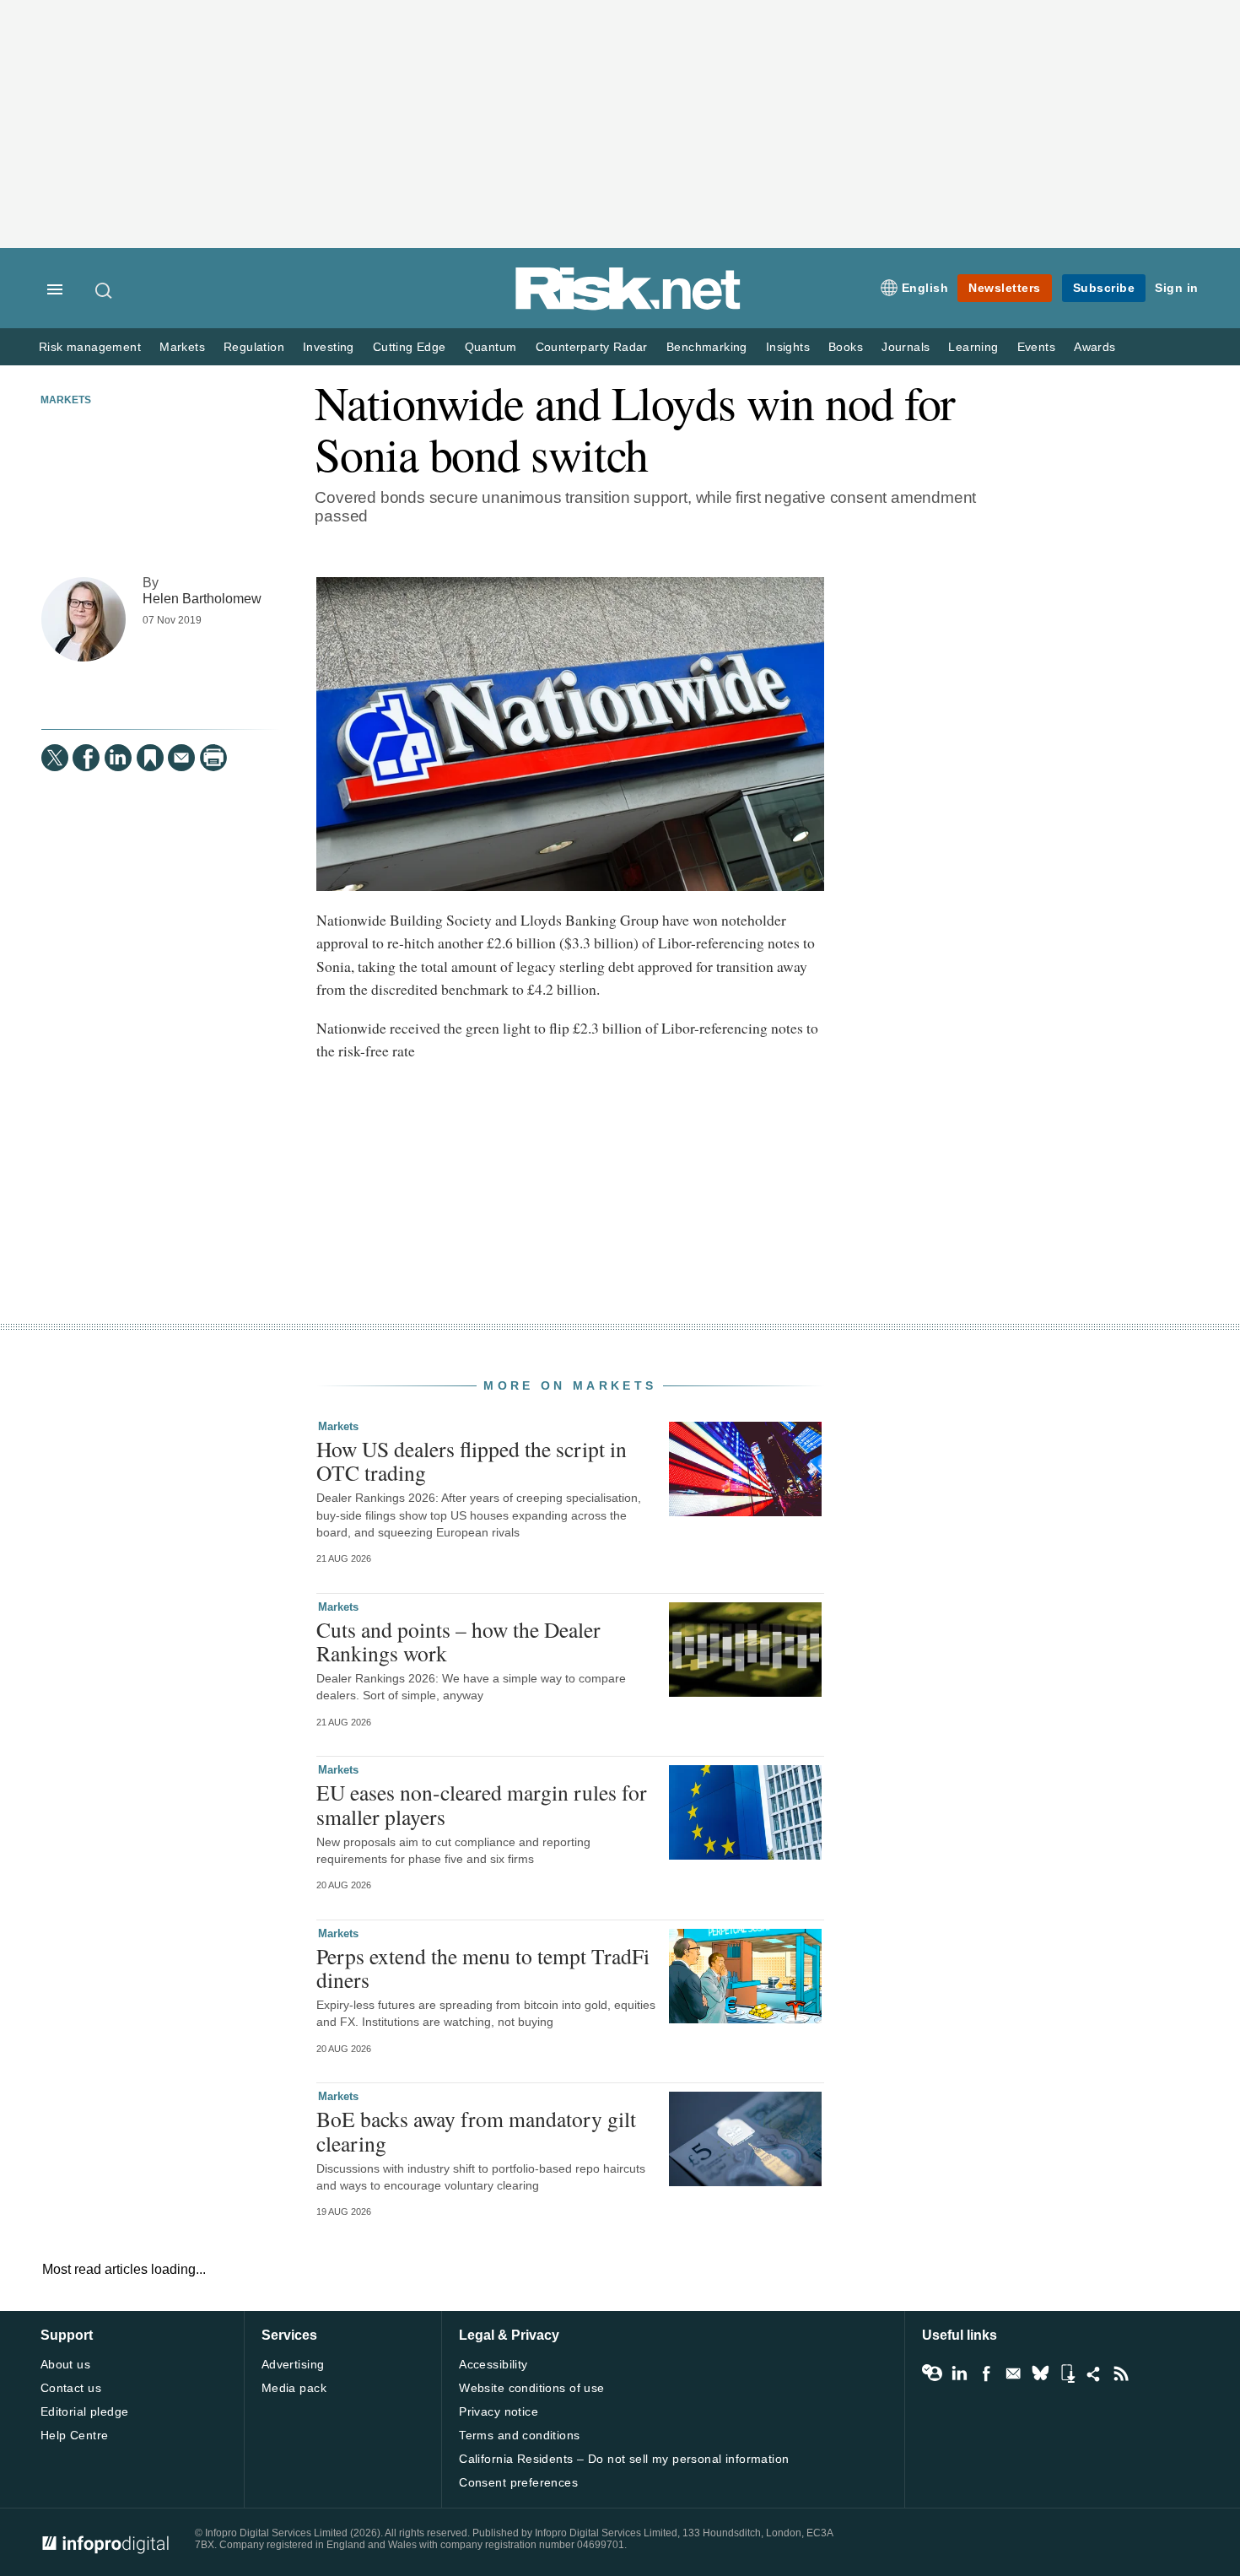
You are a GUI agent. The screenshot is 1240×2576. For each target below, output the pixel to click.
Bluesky (1040, 2373)
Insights (788, 347)
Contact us (71, 2388)
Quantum (491, 347)
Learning (973, 347)
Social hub (1094, 2373)
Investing (329, 347)
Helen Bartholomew (202, 598)
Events (1036, 347)
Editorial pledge (85, 2411)
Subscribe (1104, 288)
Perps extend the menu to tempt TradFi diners (483, 1968)
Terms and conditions (519, 2435)
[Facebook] (86, 758)
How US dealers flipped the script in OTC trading (472, 1461)
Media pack (294, 2388)
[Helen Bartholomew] (84, 619)
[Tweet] (55, 758)
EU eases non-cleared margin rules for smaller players (482, 1804)
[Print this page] (213, 758)
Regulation (254, 347)
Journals (906, 347)
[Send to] (181, 758)
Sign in (1177, 288)
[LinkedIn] (118, 758)
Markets (182, 347)
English (925, 288)
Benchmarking (707, 347)
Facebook (986, 2373)
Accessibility (493, 2364)
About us (65, 2364)
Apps (1067, 2373)
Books (846, 347)
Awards (1094, 347)
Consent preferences (518, 2482)
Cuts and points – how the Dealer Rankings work (458, 1641)
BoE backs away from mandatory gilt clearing (476, 2130)
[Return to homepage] (628, 307)
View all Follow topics (932, 2373)
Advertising (293, 2364)
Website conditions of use (532, 2388)
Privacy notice (499, 2411)
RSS (1121, 2373)
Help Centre (75, 2435)
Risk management (90, 347)
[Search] (105, 290)
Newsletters (1005, 288)
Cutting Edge (410, 347)
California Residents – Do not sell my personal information (624, 2459)
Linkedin (959, 2373)
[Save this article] (150, 758)
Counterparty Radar (592, 347)
